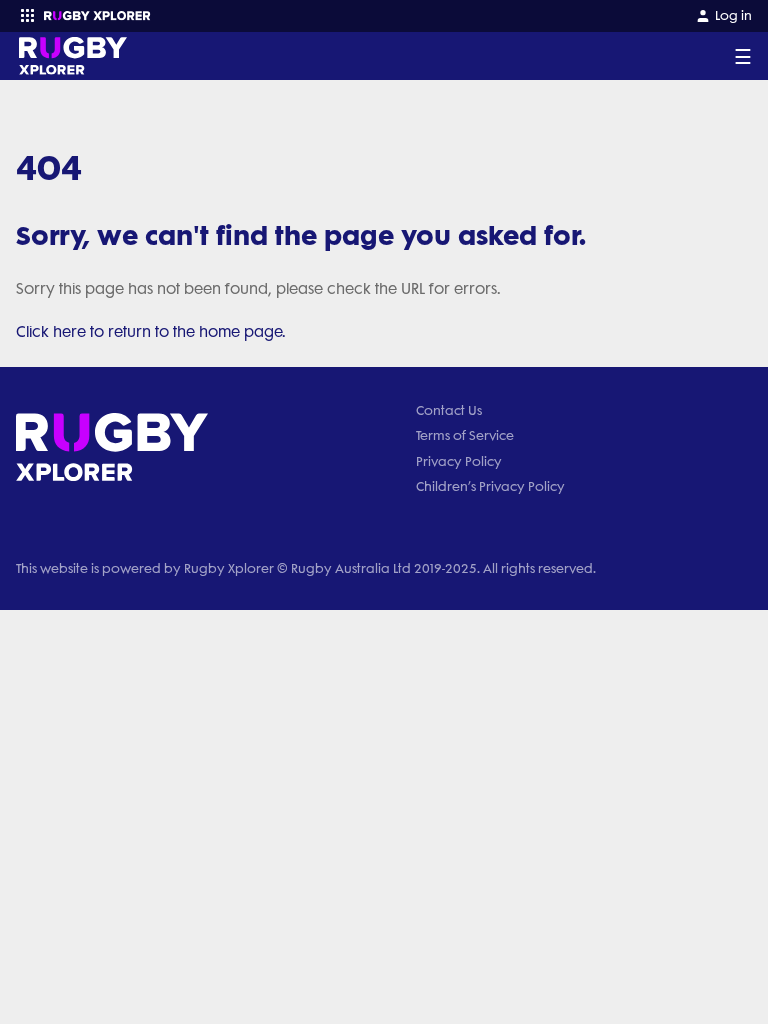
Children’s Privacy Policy (490, 486)
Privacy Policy (459, 461)
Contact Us (449, 410)
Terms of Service (465, 435)
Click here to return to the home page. (151, 332)
